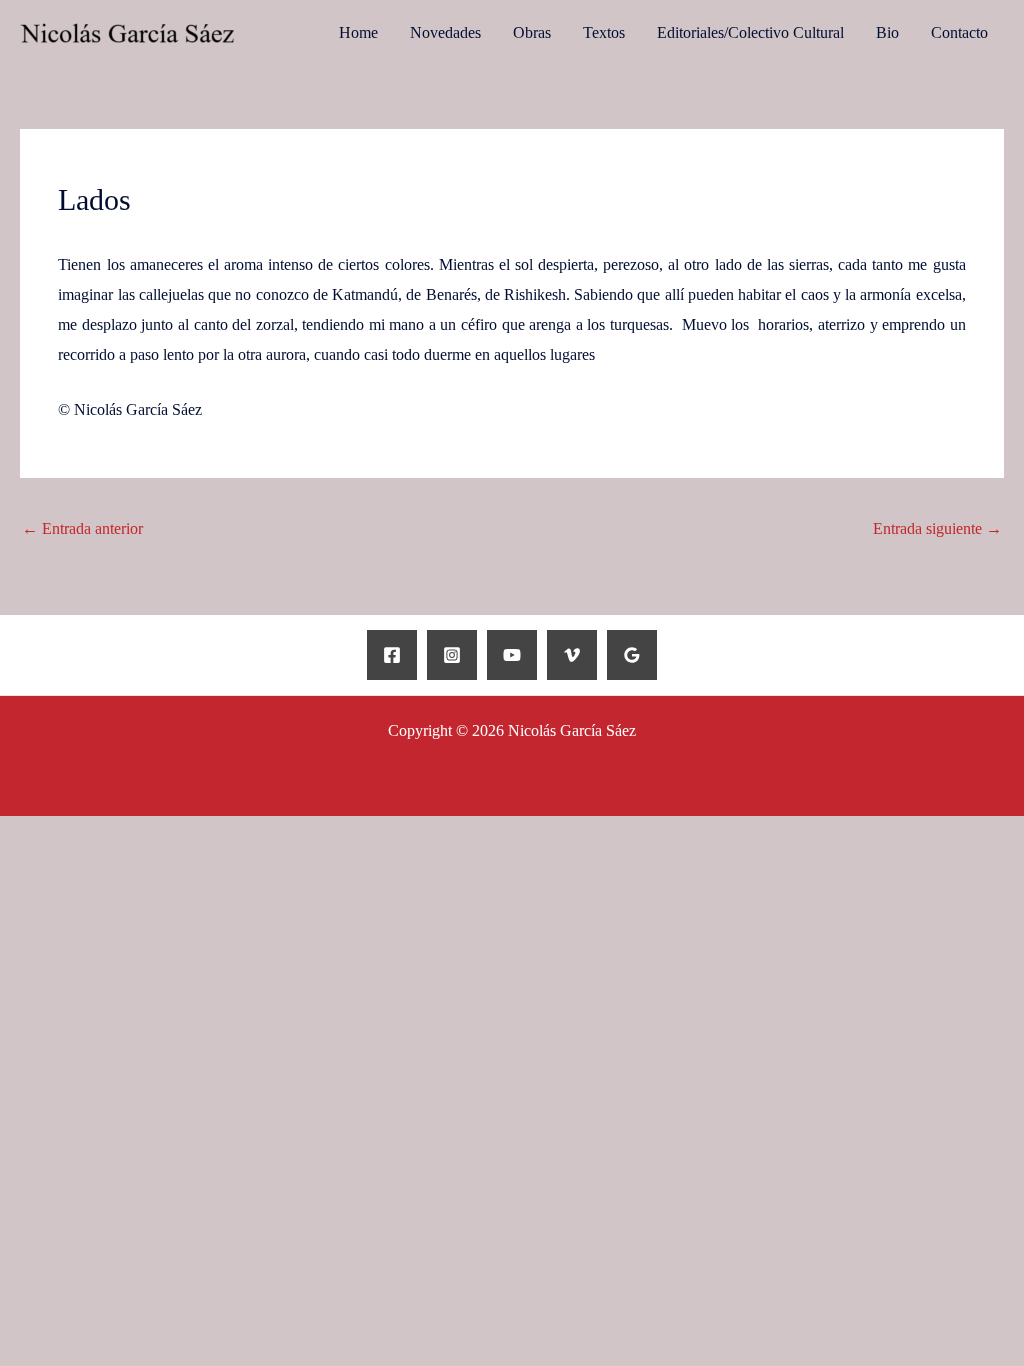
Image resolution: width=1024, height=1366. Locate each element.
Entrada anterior (82, 528)
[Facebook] (392, 655)
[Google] (632, 655)
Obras (532, 32)
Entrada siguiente (937, 528)
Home (358, 32)
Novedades (445, 32)
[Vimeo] (572, 655)
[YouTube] (512, 655)
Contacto (959, 32)
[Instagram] (452, 655)
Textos (604, 32)
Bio (887, 32)
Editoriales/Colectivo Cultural (750, 32)
